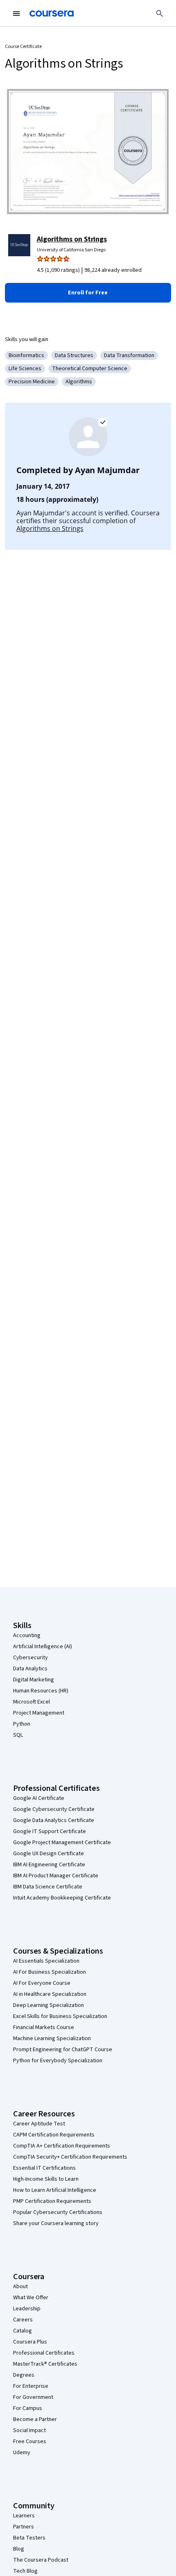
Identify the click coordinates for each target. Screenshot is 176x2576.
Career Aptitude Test (39, 2124)
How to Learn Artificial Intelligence (55, 2190)
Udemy (22, 2453)
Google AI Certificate (39, 1798)
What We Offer (31, 2298)
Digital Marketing (34, 1680)
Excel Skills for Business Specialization (60, 2016)
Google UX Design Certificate (49, 1854)
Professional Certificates (44, 2353)
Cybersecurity (30, 1658)
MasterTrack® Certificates (45, 2364)
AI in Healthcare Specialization (50, 1994)
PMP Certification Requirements (52, 2201)
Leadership (27, 2309)
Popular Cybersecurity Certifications (58, 2212)
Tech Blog (25, 2571)
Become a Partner (35, 2419)
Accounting (27, 1635)
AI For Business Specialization (50, 1972)
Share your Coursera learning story (56, 2223)
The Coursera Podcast (41, 2560)
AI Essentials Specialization (46, 1961)
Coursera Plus (30, 2342)
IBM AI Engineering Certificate (49, 1865)
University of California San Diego (71, 250)
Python (22, 1724)
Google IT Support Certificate (50, 1831)
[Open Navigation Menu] (16, 14)
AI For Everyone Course (42, 1983)
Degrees (24, 2375)
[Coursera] (52, 14)
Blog (19, 2549)
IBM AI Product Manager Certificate (56, 1876)
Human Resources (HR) (41, 1691)
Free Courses (30, 2442)
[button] (88, 293)
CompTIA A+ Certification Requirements (62, 2146)
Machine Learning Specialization (52, 2038)
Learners (24, 2516)
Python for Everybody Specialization (58, 2061)
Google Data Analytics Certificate (54, 1820)
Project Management (39, 1713)
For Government (33, 2397)
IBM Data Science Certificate (48, 1887)
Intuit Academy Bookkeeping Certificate (62, 1898)
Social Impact (29, 2430)
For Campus (28, 2408)
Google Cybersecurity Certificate (54, 1809)
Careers (23, 2320)
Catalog (23, 2331)
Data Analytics (30, 1669)
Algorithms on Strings (72, 239)
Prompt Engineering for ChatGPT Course (63, 2050)
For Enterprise (31, 2386)
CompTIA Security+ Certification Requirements (70, 2157)
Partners (24, 2527)
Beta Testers (29, 2538)
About (20, 2287)
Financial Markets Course (44, 2027)
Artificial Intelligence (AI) (43, 1647)
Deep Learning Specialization (49, 2005)
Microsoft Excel (32, 1702)
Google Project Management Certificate (62, 1843)
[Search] (160, 14)
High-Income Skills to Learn (46, 2179)
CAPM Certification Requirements (54, 2135)
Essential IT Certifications (44, 2168)
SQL (18, 1735)
